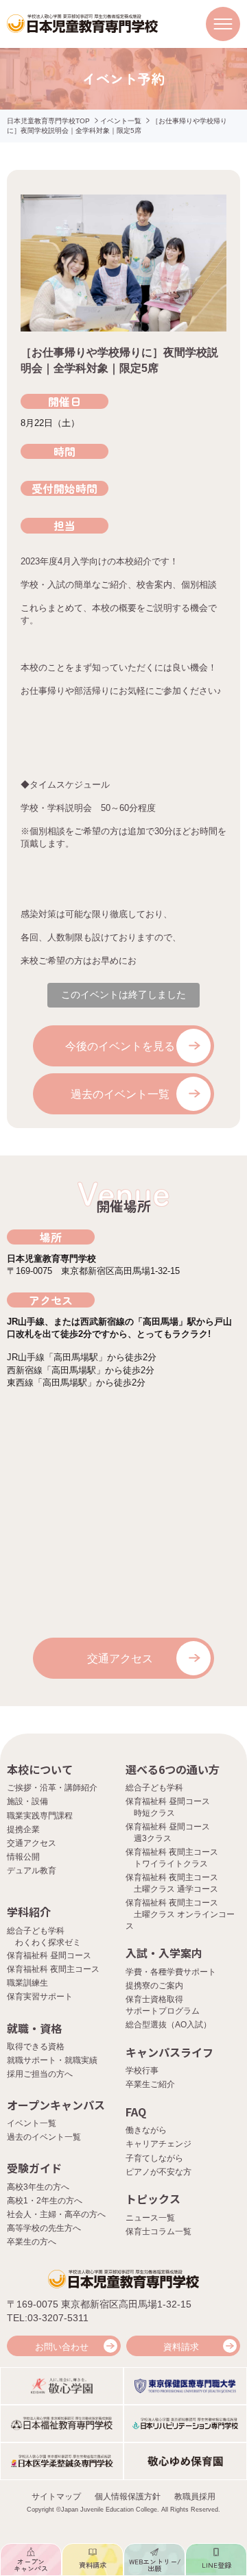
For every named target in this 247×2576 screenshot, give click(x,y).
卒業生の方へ (32, 2242)
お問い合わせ (62, 2347)
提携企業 (23, 1829)
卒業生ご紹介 (150, 2084)
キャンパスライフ (169, 2052)
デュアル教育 (32, 1871)
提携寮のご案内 (154, 1986)
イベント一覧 (121, 121)
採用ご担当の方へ (40, 2074)
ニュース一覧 (150, 2218)
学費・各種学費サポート (171, 1972)
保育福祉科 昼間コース (49, 1955)
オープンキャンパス (56, 2105)
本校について (40, 1769)
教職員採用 (195, 2497)
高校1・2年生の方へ (45, 2201)
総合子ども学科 (154, 1788)
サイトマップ (56, 2497)
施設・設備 (27, 1801)
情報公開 (23, 1857)
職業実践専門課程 (40, 1816)
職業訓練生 (27, 1983)
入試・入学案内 (164, 1953)
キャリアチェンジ (158, 2144)
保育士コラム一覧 (158, 2231)
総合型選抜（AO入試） (168, 2025)
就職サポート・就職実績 (52, 2060)
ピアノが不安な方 (158, 2172)
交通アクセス (120, 1659)
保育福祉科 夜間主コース (53, 1969)
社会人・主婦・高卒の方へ (56, 2214)
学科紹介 (29, 1912)
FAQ (136, 2112)
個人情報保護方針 (128, 2497)
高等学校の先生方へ (44, 2228)
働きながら (146, 2130)
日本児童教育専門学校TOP (48, 121)
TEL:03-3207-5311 (48, 2318)
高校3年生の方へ (38, 2187)
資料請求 (181, 2347)
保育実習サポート (40, 1997)
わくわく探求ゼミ (48, 1942)
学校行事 (142, 2071)
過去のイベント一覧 (120, 1094)
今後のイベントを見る (120, 1046)
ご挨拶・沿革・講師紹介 (52, 1788)
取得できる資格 (36, 2047)
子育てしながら (154, 2158)
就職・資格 (34, 2028)
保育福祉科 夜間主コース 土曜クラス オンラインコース (180, 1914)
